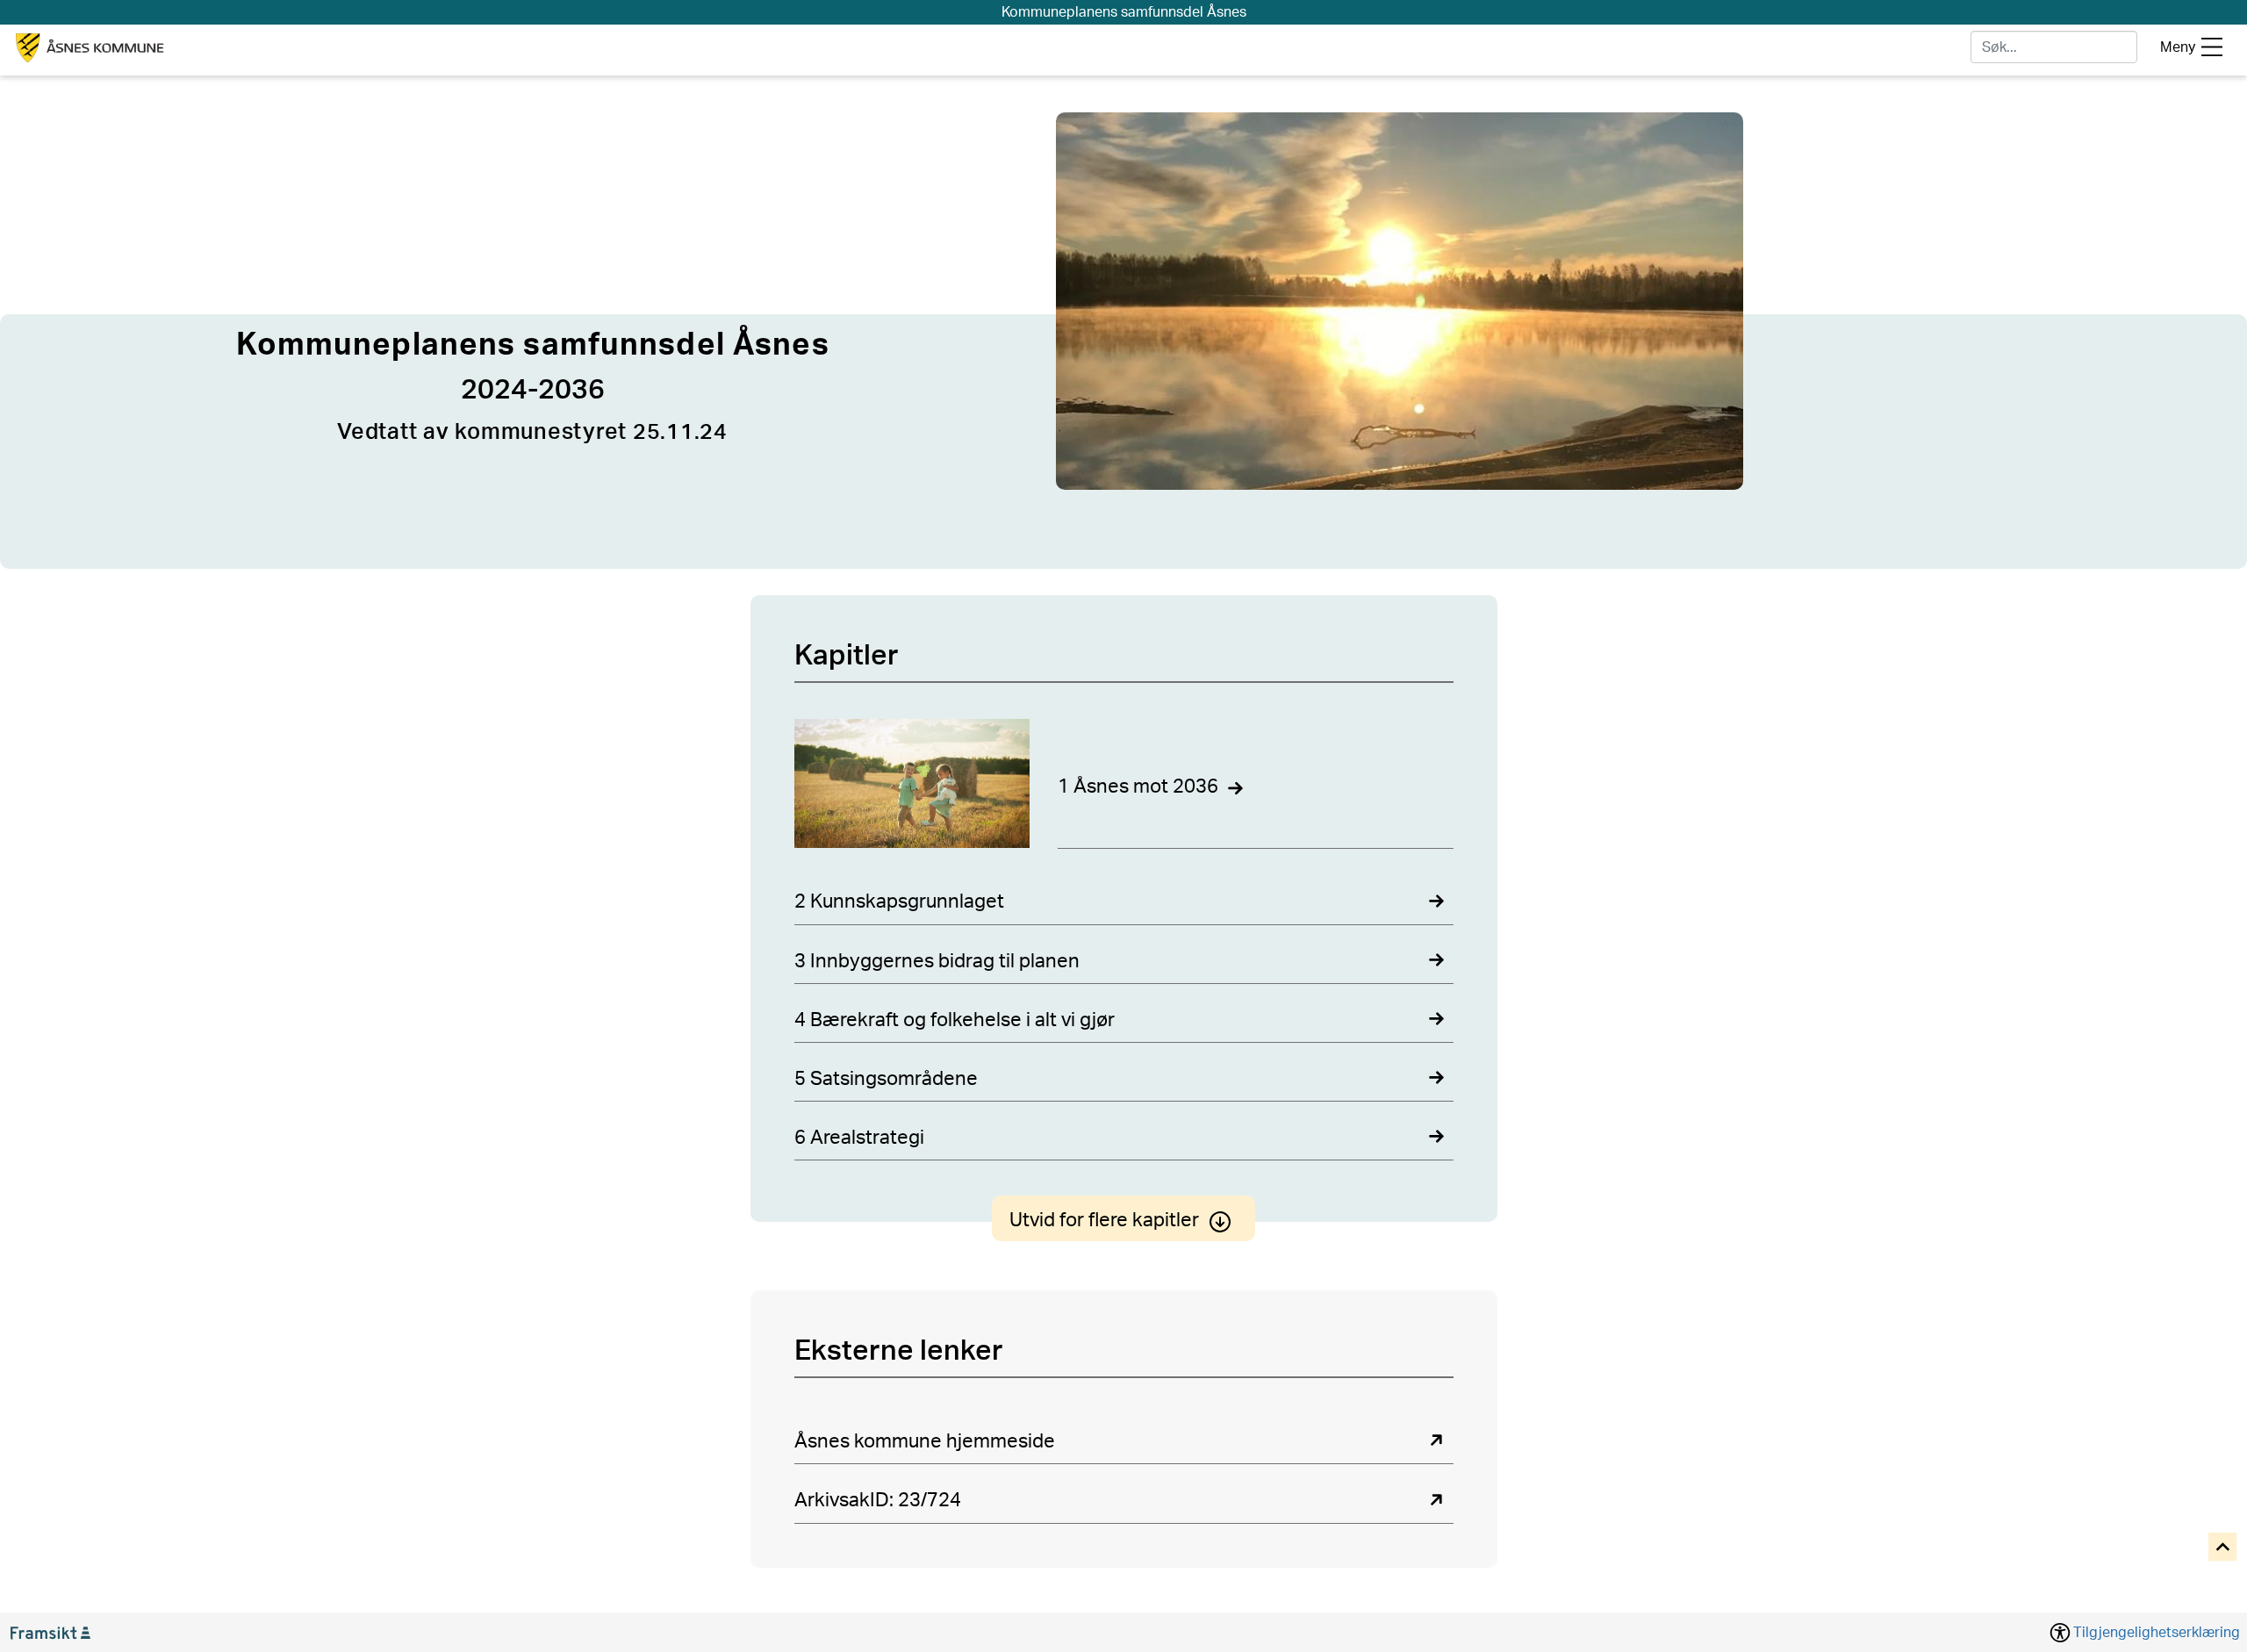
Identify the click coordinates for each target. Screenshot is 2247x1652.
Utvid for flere (1104, 1220)
